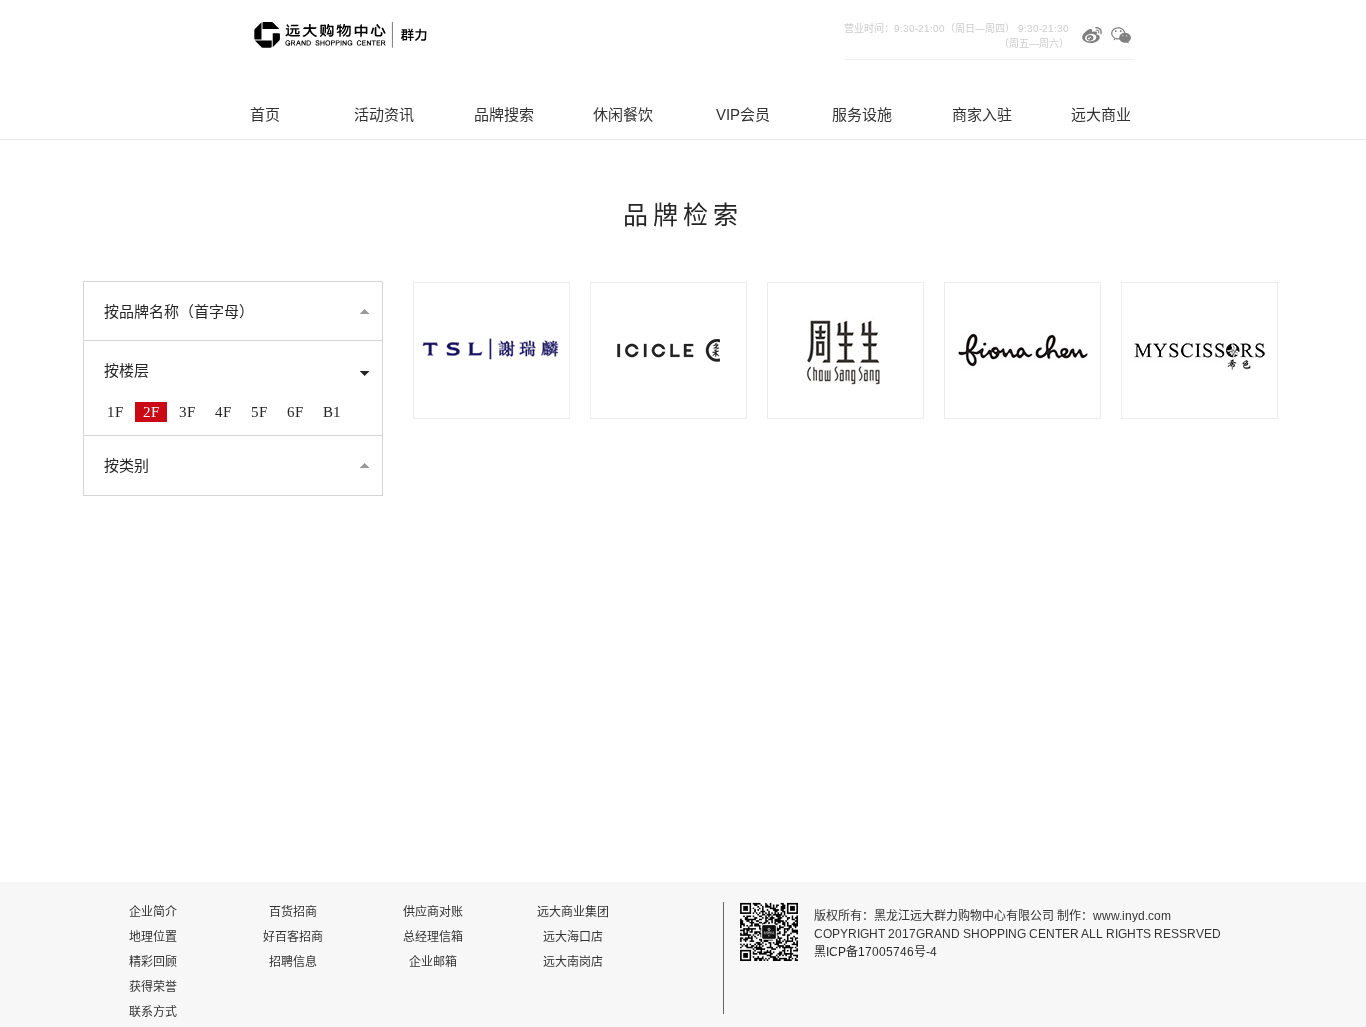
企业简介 (153, 912)
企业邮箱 (433, 962)
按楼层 (126, 371)
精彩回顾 (153, 962)
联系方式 (153, 1012)
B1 (332, 412)
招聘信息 (293, 962)
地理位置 (153, 937)
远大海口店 (573, 937)
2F (151, 412)
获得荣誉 (153, 987)
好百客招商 (293, 937)
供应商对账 (433, 912)
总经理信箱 (433, 937)
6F (295, 412)
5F (259, 412)
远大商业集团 (573, 912)
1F (115, 412)
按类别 (126, 466)
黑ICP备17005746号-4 (875, 952)
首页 (265, 114)
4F (223, 412)
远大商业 (1101, 114)
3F (187, 412)
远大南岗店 (573, 962)
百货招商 (293, 912)
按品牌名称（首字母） (179, 312)
